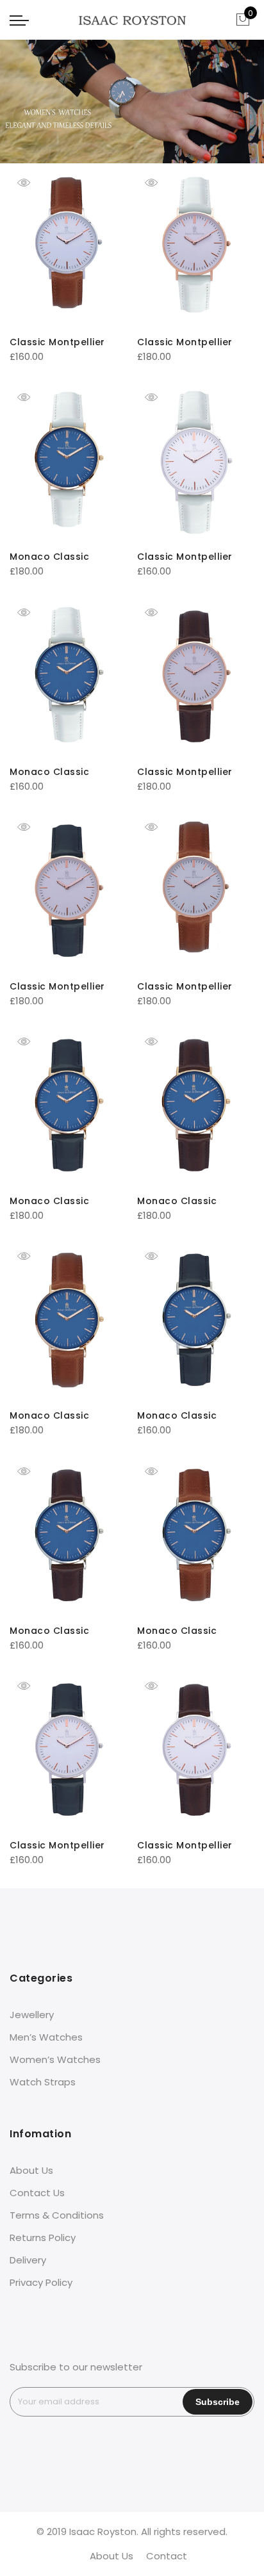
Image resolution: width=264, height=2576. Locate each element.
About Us (31, 2170)
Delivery (28, 2260)
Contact (167, 2556)
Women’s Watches (55, 2059)
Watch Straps (43, 2082)
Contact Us (37, 2193)
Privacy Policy (41, 2282)
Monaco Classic (49, 557)
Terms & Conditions (57, 2215)
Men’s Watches (46, 2037)
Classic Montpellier (57, 342)
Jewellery (32, 2015)
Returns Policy (43, 2238)
